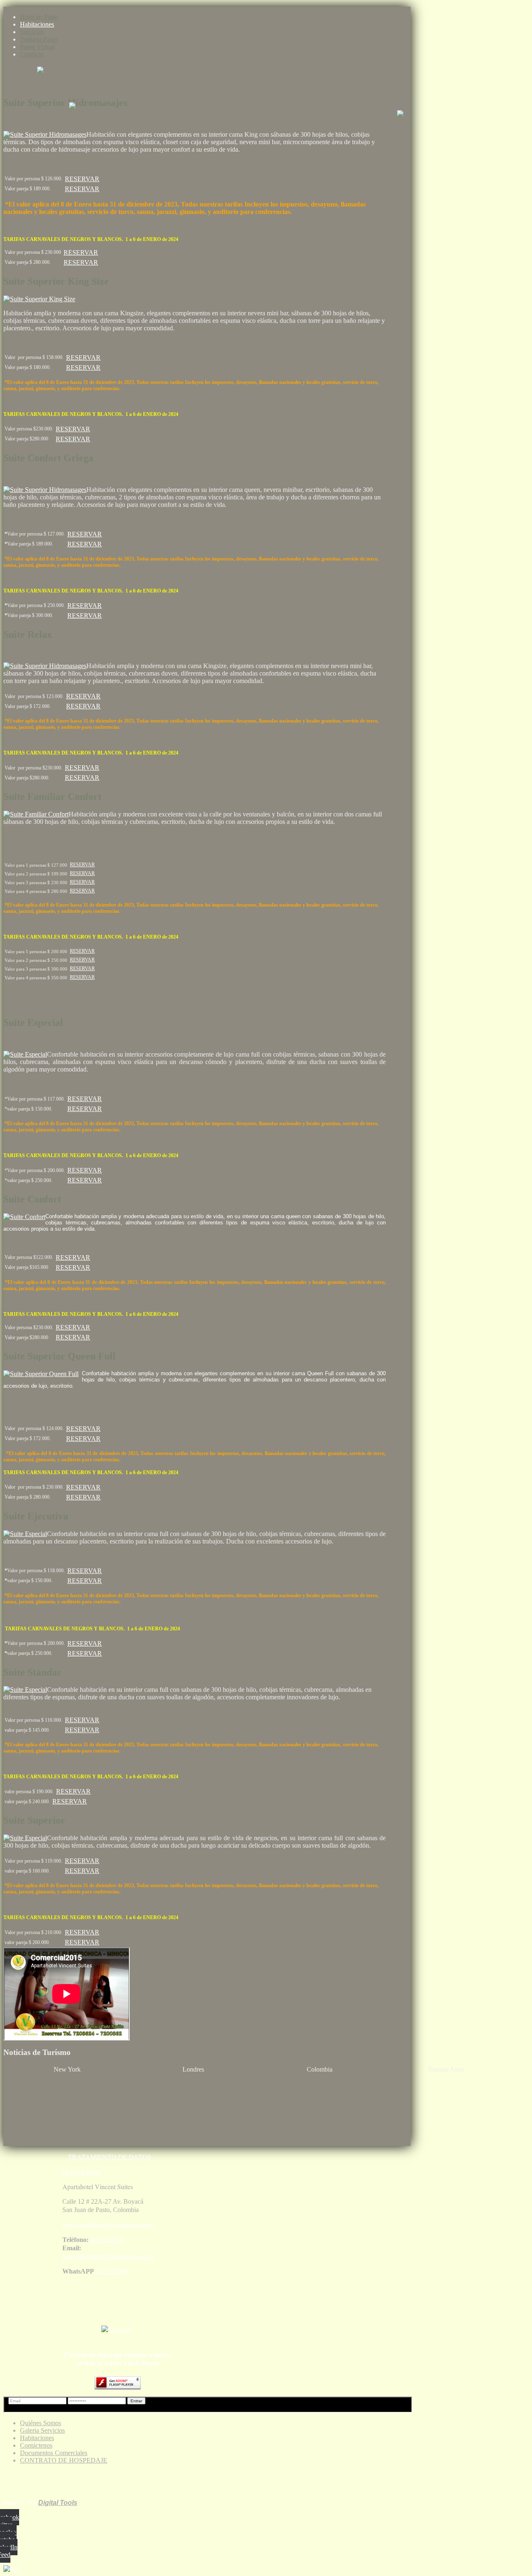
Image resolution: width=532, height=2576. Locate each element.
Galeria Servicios (42, 2430)
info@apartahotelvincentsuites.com (108, 2256)
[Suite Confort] (24, 1217)
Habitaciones (37, 24)
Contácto (32, 54)
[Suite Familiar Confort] (36, 814)
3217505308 (107, 2240)
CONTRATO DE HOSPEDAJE (64, 2460)
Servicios (32, 32)
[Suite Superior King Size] (39, 299)
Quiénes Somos (41, 2423)
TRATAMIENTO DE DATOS (110, 2157)
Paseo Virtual (37, 47)
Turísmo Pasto (39, 39)
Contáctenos (36, 2445)
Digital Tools (58, 2503)
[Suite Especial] (25, 1054)
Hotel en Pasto (39, 17)
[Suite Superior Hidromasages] (45, 134)
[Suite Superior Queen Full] (41, 1374)
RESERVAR (82, 179)
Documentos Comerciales (54, 2453)
